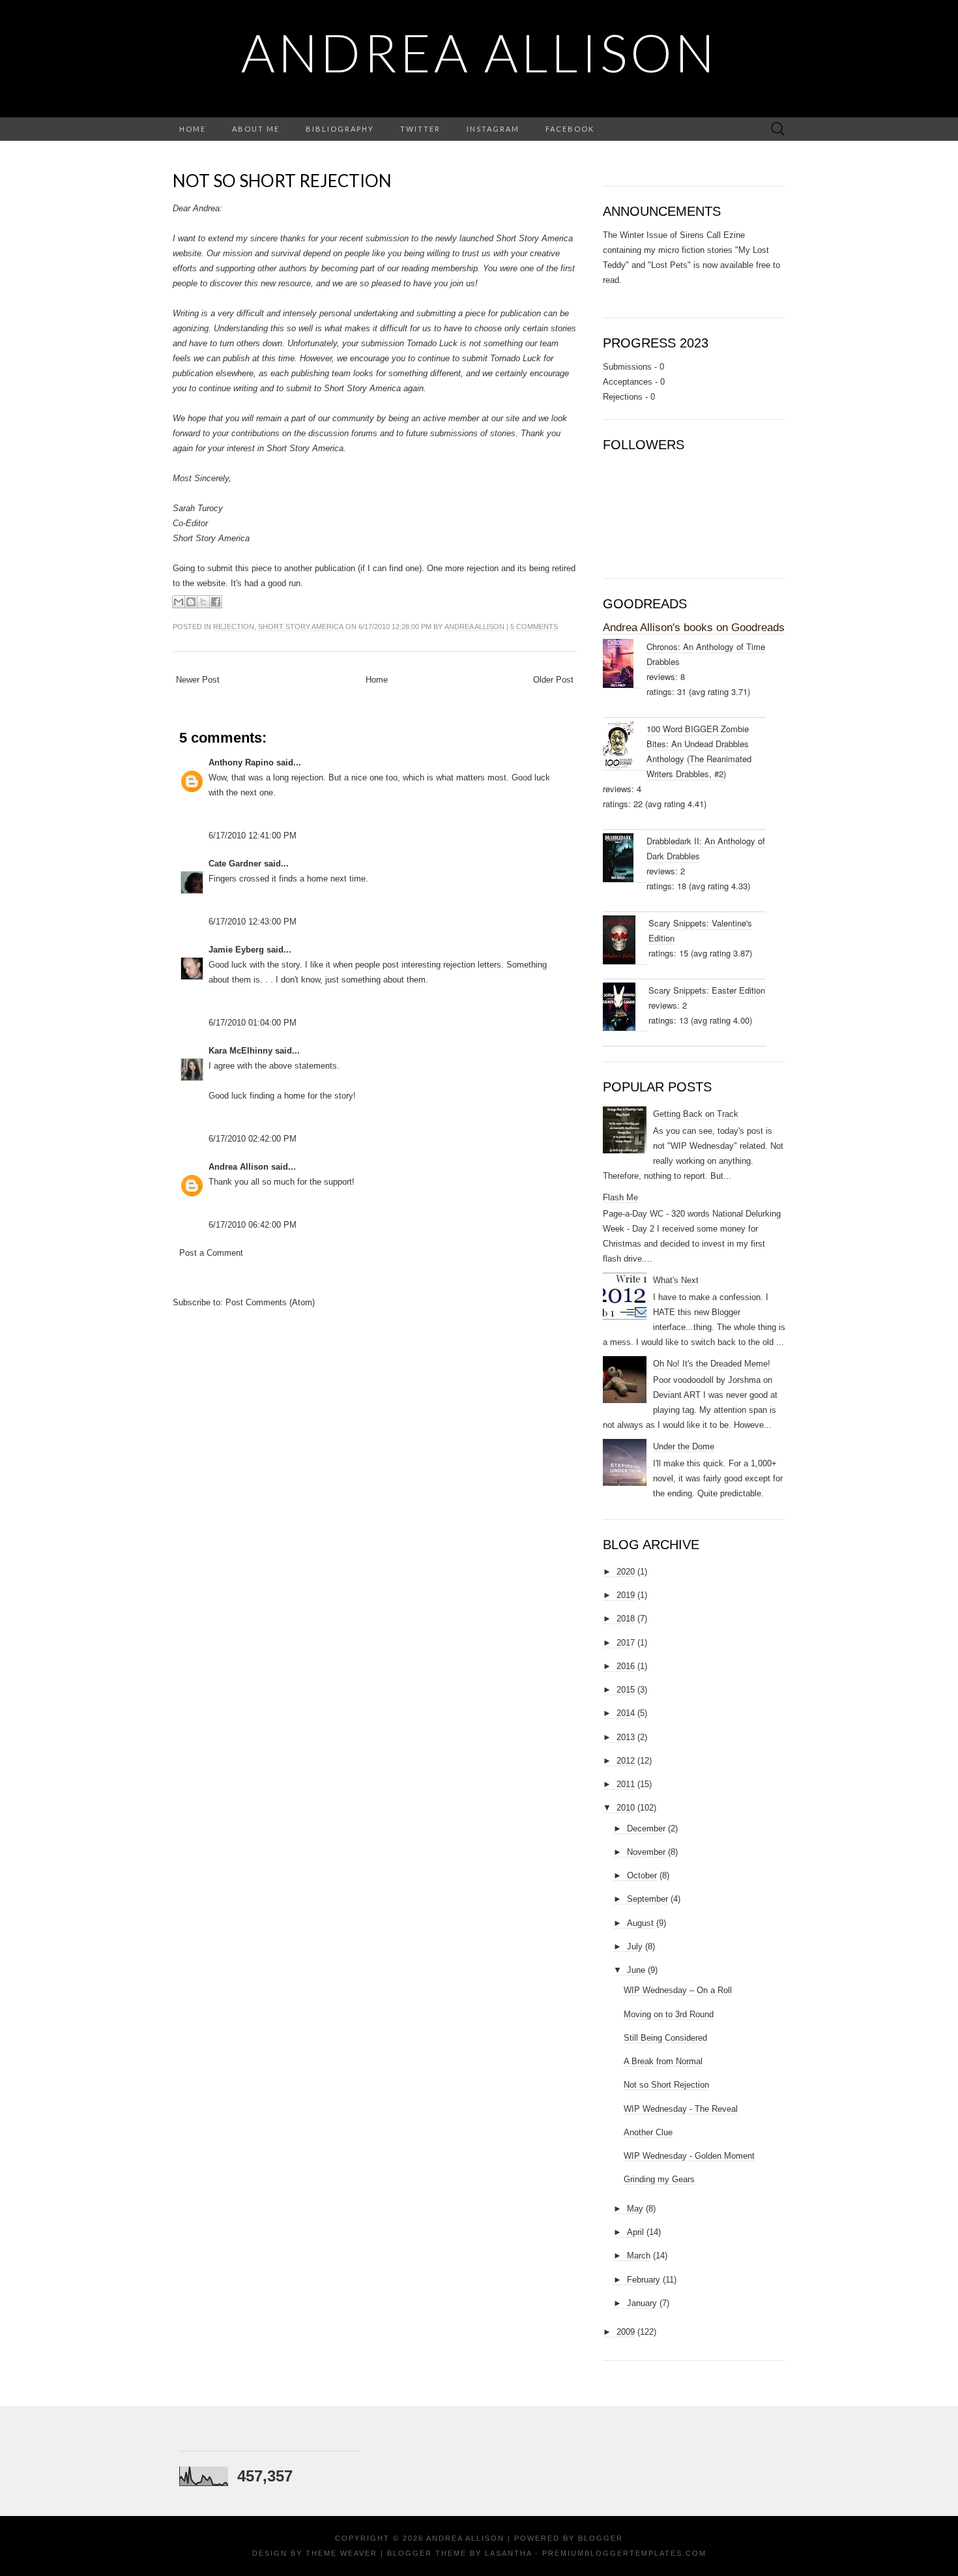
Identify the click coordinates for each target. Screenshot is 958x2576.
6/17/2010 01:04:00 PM (253, 1023)
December (646, 1828)
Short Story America (301, 627)
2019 (626, 1595)
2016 (626, 1666)
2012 (626, 1761)
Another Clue (648, 2132)
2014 (626, 1713)
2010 (626, 1808)
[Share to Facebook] (216, 602)
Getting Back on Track (696, 1114)
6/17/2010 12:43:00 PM (253, 922)
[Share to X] (203, 602)
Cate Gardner (235, 864)
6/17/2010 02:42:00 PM (253, 1139)
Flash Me (620, 1197)
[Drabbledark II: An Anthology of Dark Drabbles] (625, 858)
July (635, 1947)
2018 (626, 1619)
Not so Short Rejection (282, 181)
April (635, 2232)
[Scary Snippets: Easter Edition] (626, 1007)
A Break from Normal (663, 2061)
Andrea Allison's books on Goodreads (694, 628)
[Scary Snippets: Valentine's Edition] (626, 940)
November (646, 1852)
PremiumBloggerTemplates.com (624, 2553)
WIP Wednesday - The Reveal (681, 2109)
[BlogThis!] (191, 602)
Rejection (234, 627)
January (642, 2303)
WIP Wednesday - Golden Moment (689, 2156)
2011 (626, 1784)
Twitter (420, 129)
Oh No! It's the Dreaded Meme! (712, 1364)
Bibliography (340, 129)
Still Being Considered (665, 2038)
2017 (626, 1643)
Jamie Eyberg (236, 950)
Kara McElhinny (240, 1051)
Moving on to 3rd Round (669, 2014)
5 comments (534, 627)
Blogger (601, 2538)
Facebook (570, 129)
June (636, 1970)
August (640, 1923)
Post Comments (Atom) (270, 1302)
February (644, 2280)
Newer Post (198, 680)
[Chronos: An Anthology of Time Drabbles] (625, 664)
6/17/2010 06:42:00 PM (253, 1225)
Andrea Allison (479, 52)
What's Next (676, 1280)
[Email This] (179, 602)
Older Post (553, 680)
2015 (626, 1690)
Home (193, 129)
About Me (256, 129)
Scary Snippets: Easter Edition (707, 990)
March (639, 2256)
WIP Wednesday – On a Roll (678, 1990)
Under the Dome (684, 1446)
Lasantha (508, 2553)
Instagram (493, 129)
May (635, 2209)
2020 (626, 1572)
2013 (626, 1737)
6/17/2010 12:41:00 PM (253, 836)
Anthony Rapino (241, 762)
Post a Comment (211, 1253)
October (642, 1875)
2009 (626, 2332)
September (647, 1899)
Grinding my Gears (659, 2179)
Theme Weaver (341, 2553)
